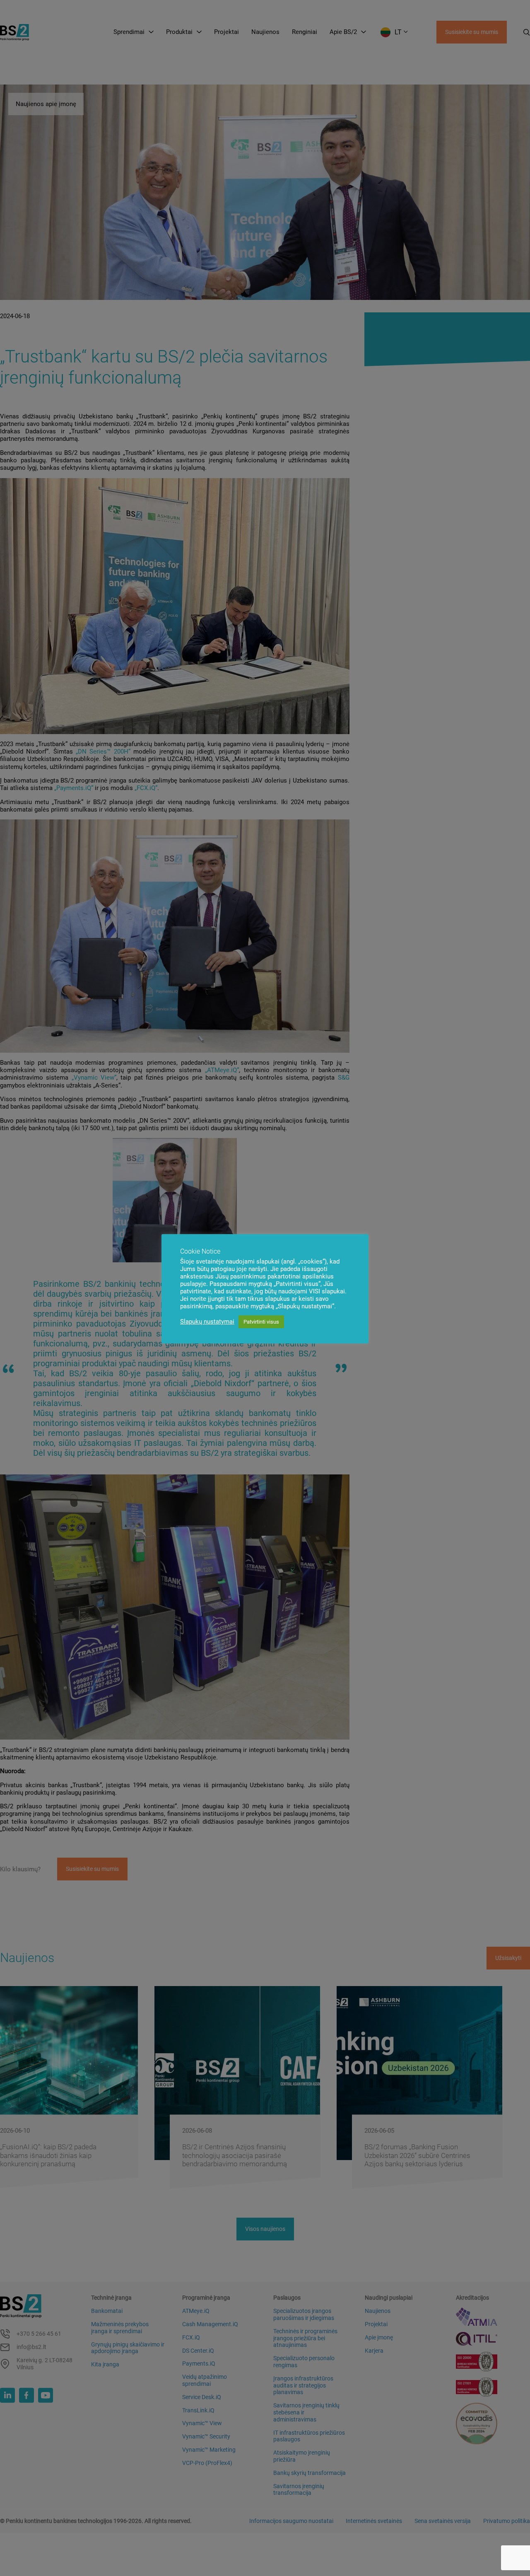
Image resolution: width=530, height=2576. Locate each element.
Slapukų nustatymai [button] (207, 1322)
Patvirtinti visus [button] (261, 1322)
